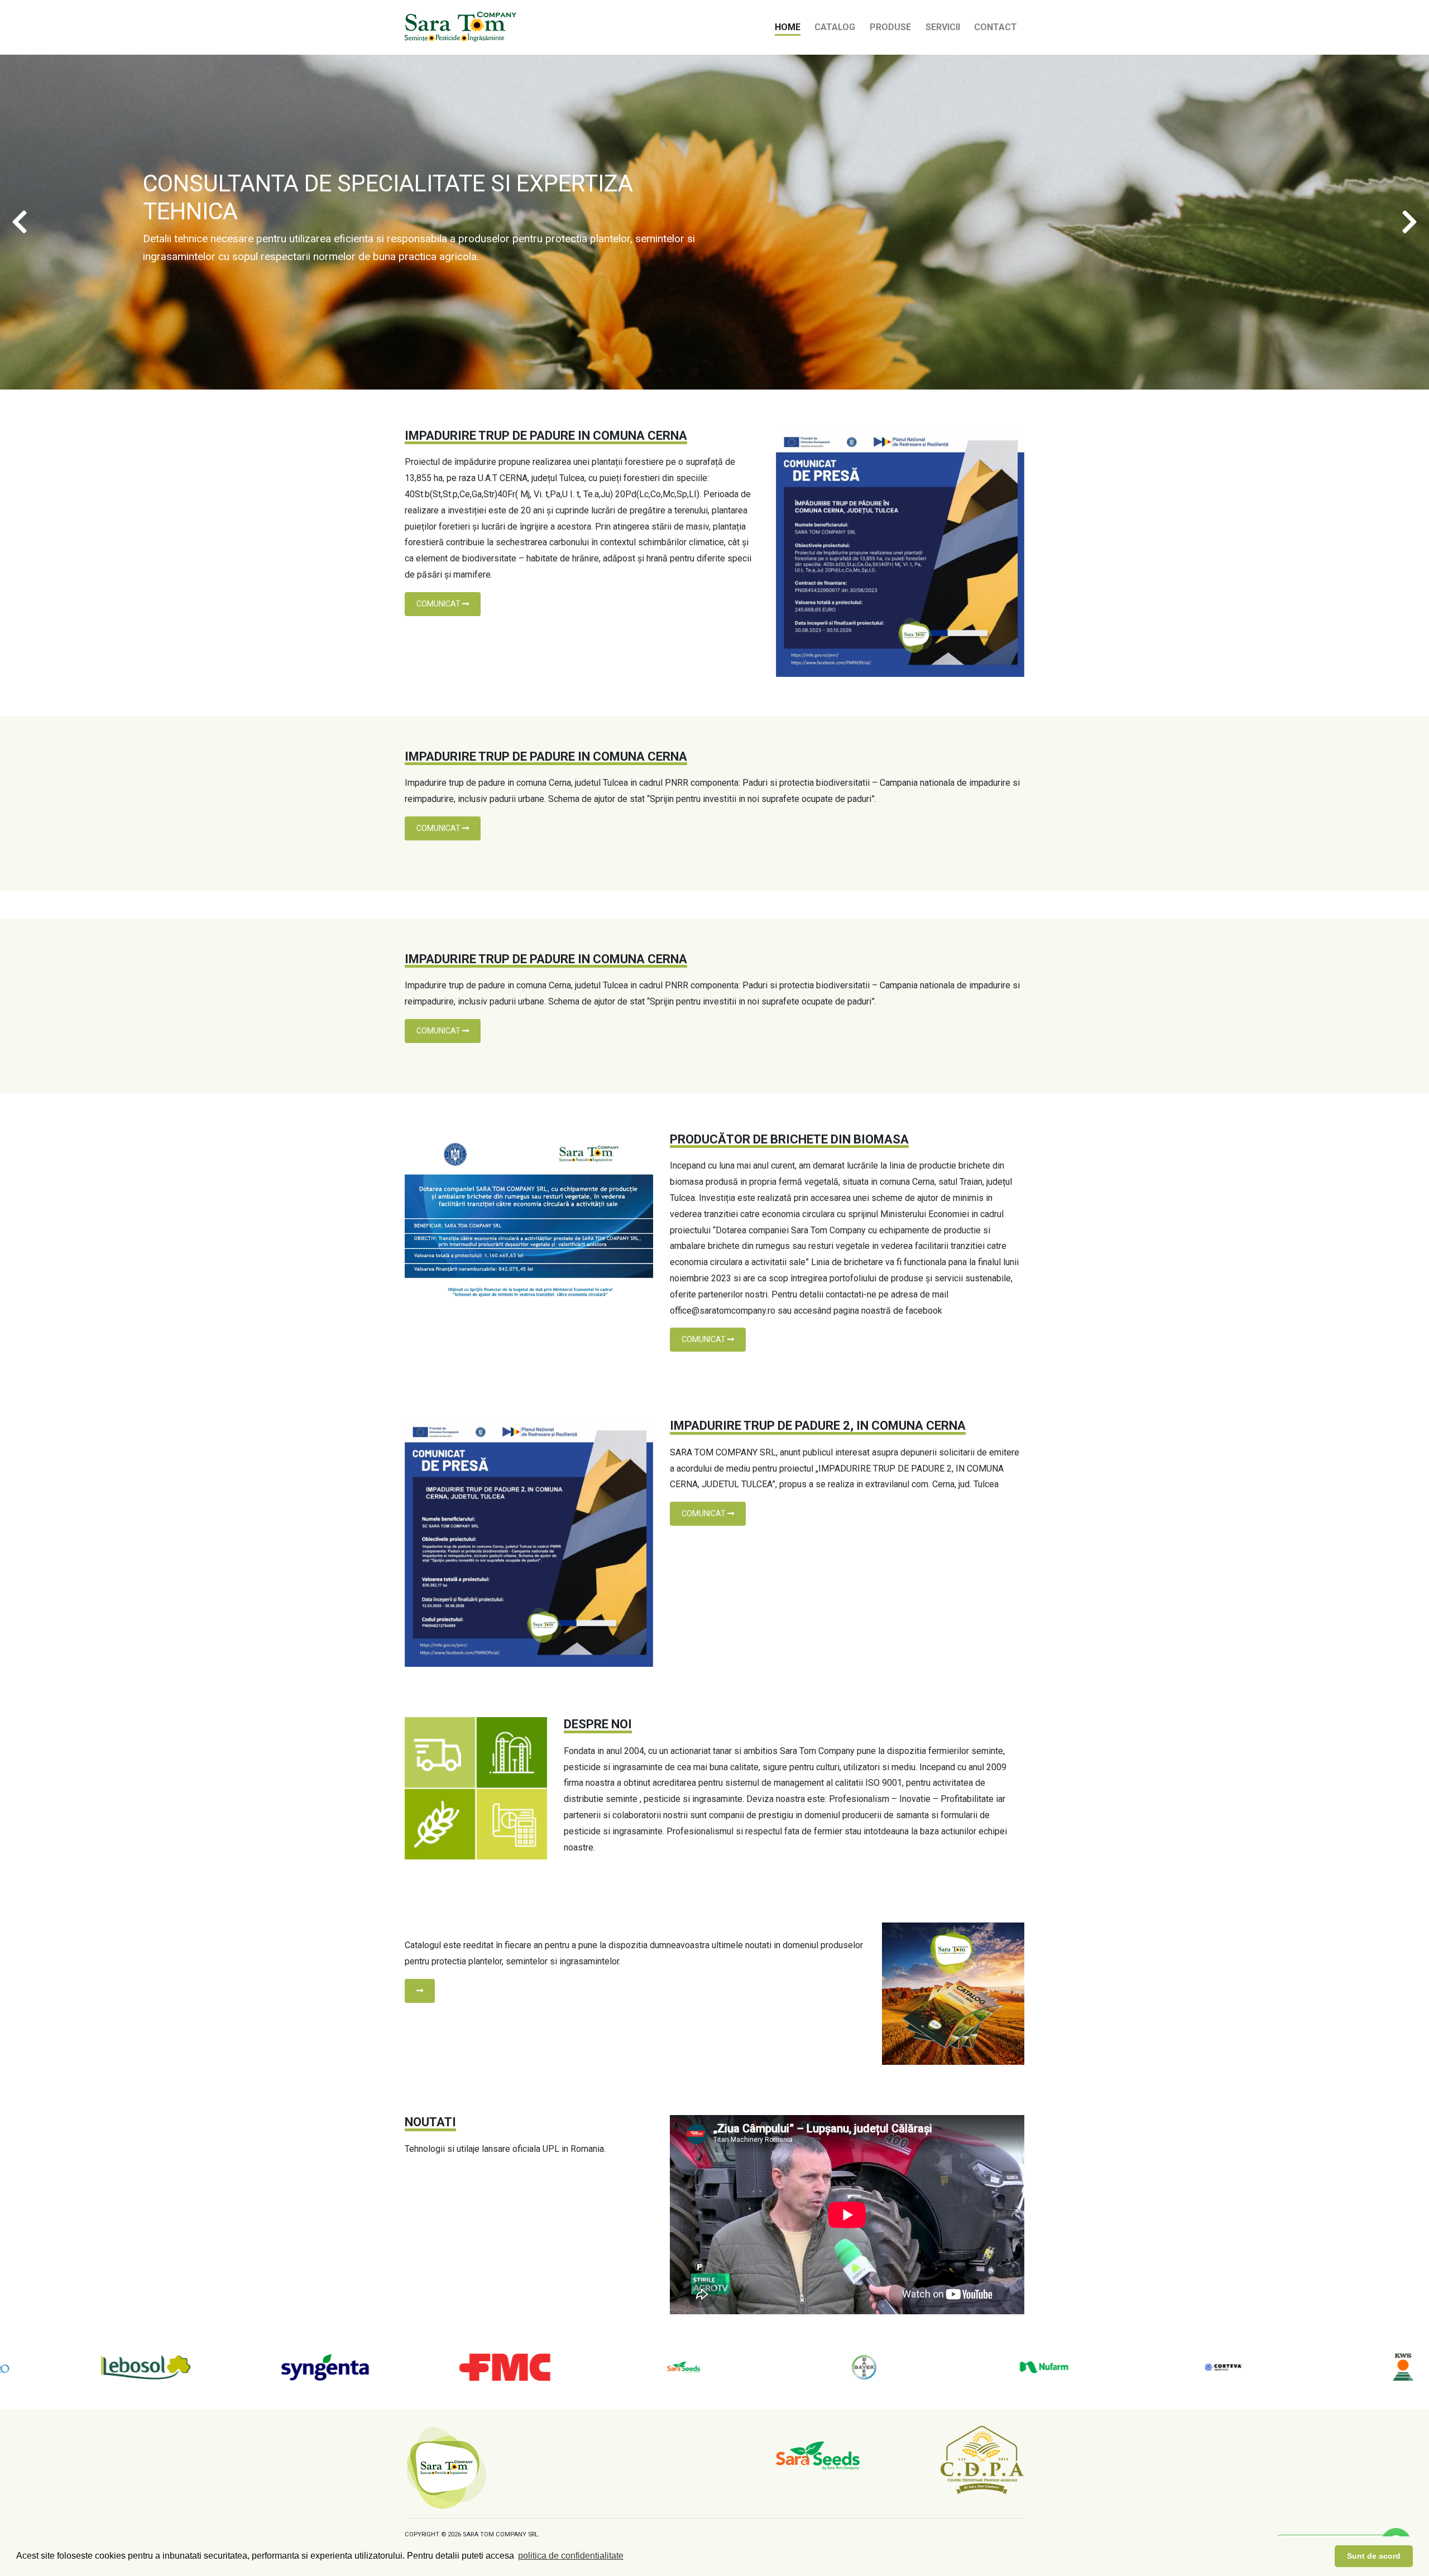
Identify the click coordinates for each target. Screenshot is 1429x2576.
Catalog (835, 27)
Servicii (943, 27)
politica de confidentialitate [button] (571, 2556)
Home (788, 27)
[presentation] (20, 222)
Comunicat (439, 604)
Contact (996, 27)
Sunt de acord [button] (1374, 2556)
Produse (890, 27)
